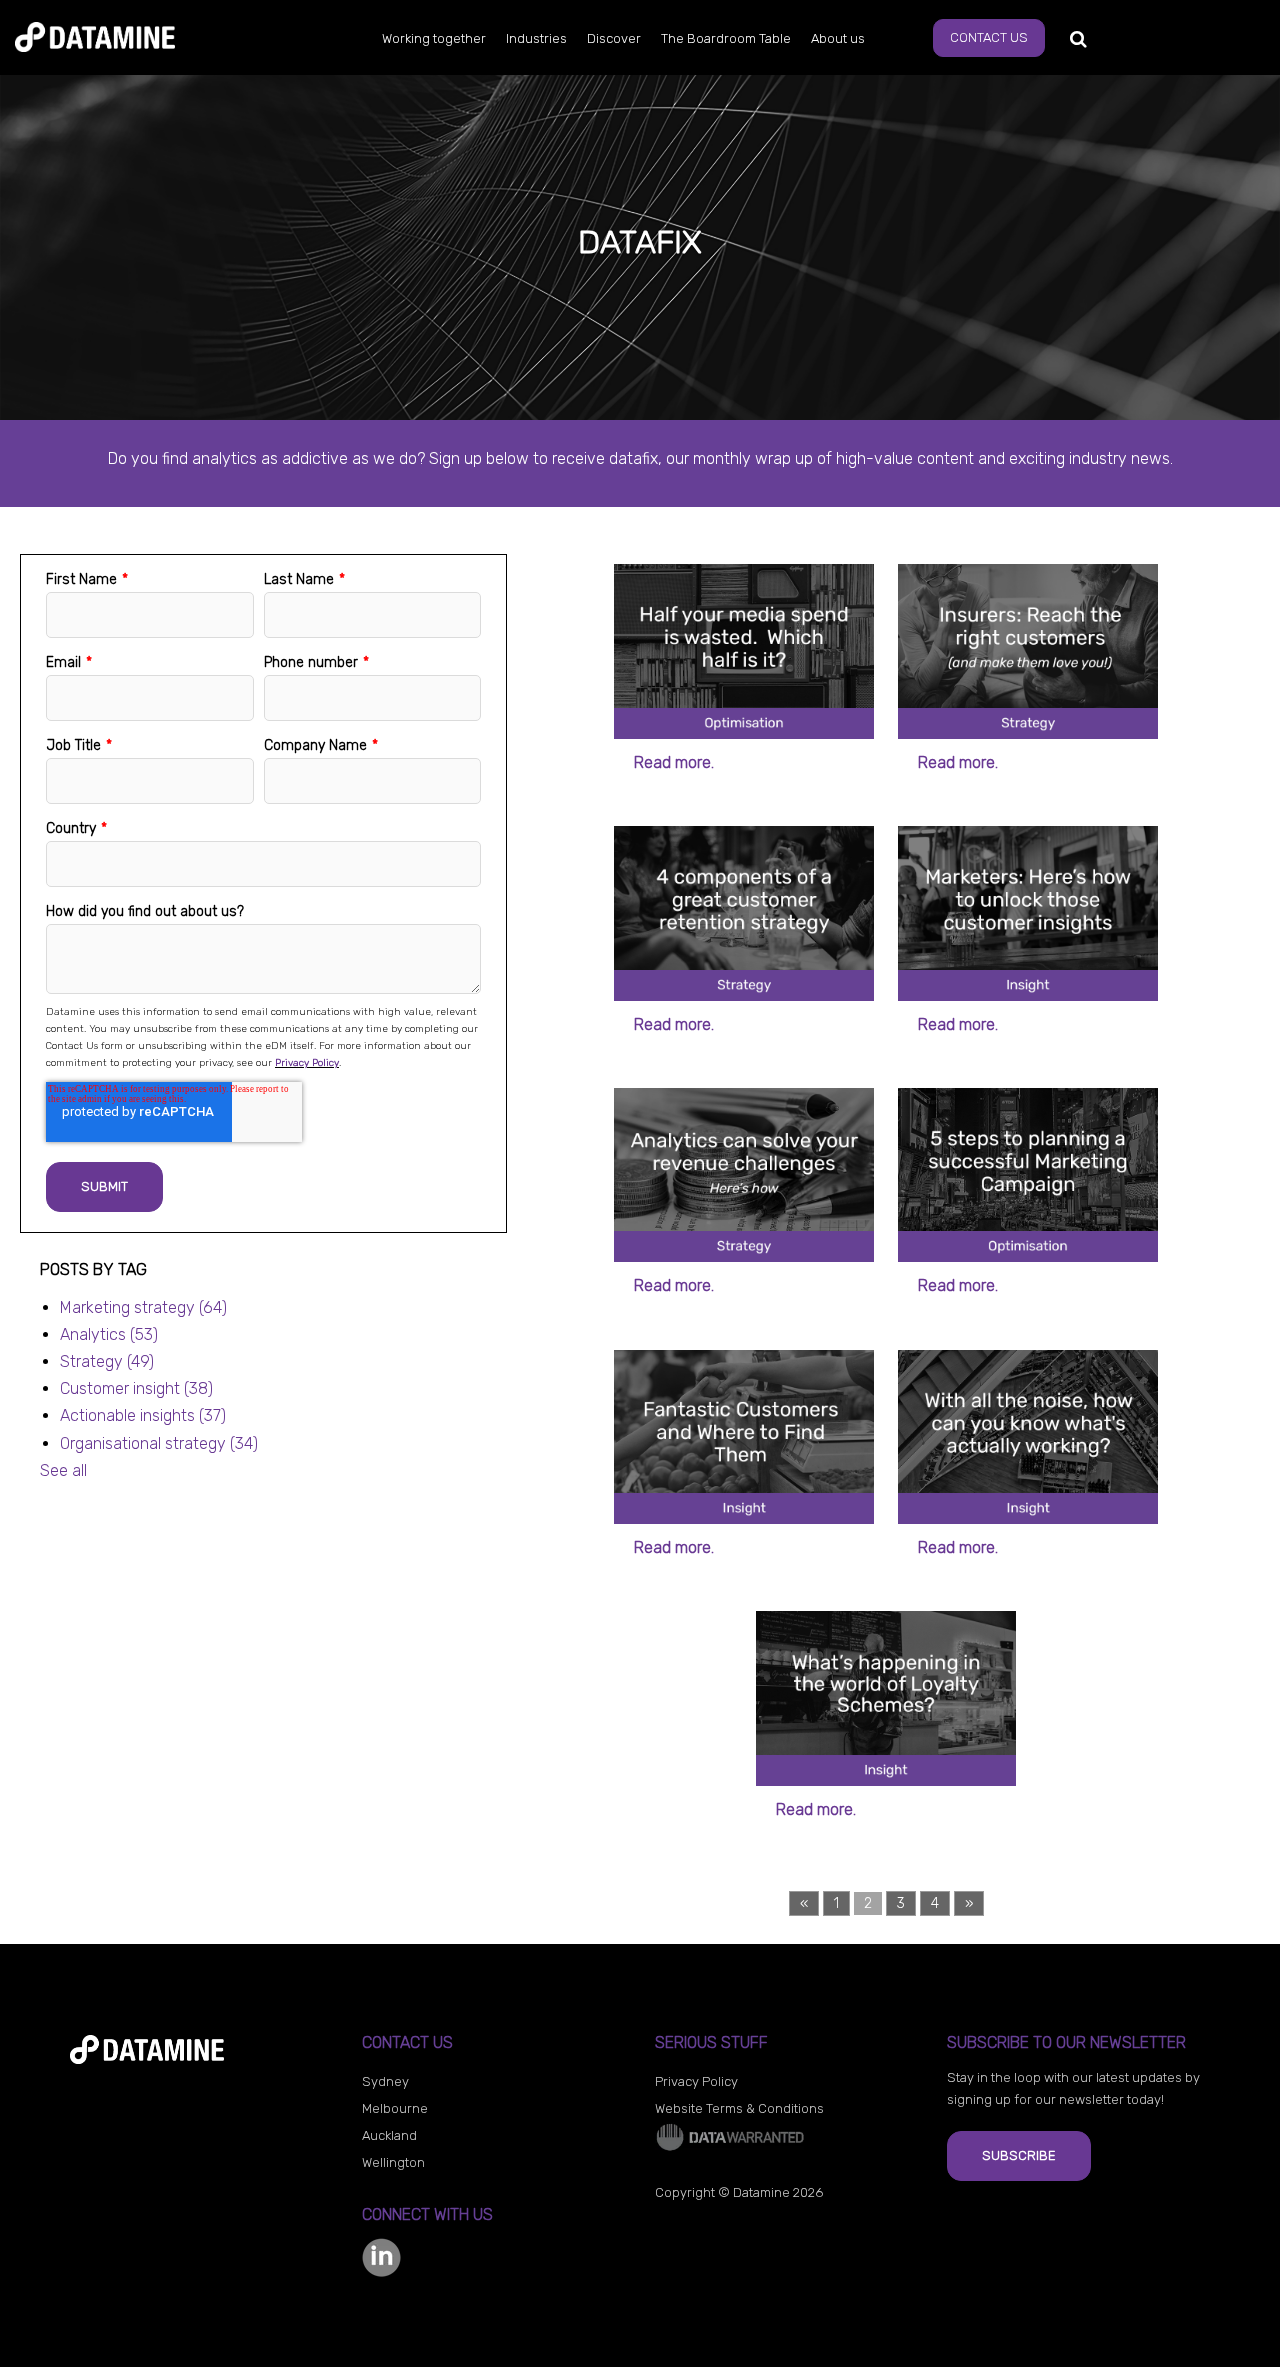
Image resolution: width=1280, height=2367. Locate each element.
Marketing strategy (143, 1307)
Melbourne (395, 2108)
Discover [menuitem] (614, 38)
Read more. (674, 762)
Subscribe (1019, 2155)
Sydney (385, 2081)
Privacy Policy (307, 1063)
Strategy (107, 1361)
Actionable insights (143, 1415)
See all (63, 1470)
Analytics (109, 1334)
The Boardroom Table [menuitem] (726, 38)
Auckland (389, 2135)
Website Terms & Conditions (739, 2108)
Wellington (393, 2162)
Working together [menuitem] (434, 38)
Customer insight (136, 1388)
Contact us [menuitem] (989, 37)
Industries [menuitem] (536, 38)
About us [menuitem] (838, 38)
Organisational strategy (159, 1443)
